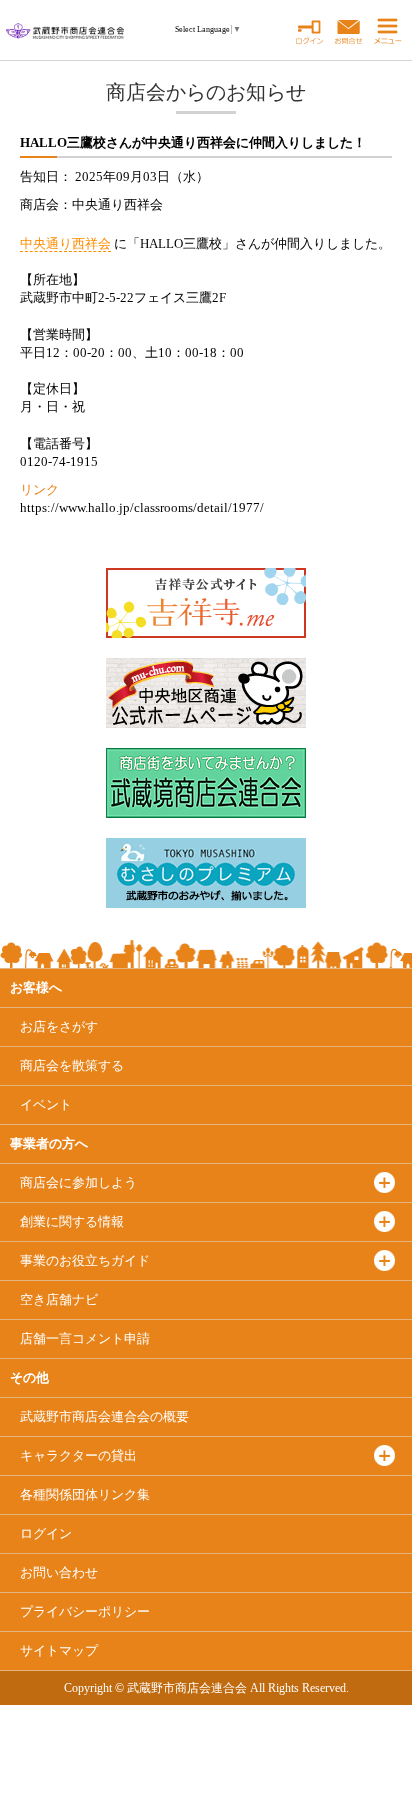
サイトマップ (59, 1650)
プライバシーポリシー (85, 1611)
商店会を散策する (72, 1065)
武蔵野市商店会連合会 (104, 1416)
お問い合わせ (59, 1572)
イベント (46, 1104)
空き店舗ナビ (59, 1299)
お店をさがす (59, 1026)
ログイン (46, 1533)
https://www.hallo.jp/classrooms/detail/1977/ (142, 507)
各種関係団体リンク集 (85, 1494)
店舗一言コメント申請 (85, 1338)
